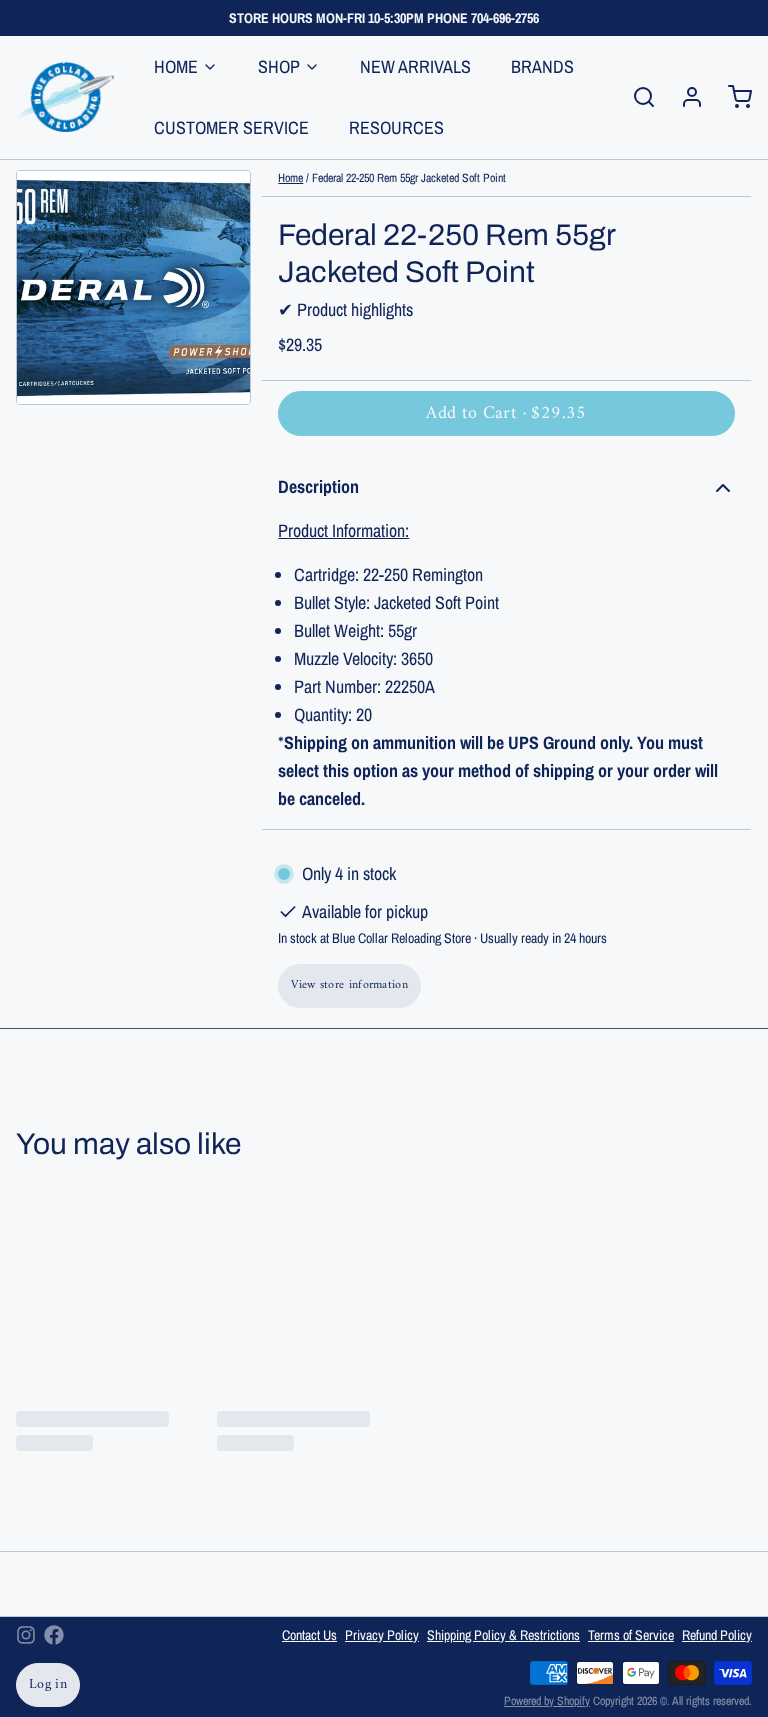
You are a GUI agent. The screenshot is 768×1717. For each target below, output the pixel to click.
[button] (506, 413)
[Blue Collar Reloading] (65, 97)
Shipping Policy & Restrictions (503, 1635)
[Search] (636, 97)
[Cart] (732, 97)
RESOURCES (396, 127)
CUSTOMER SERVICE (231, 127)
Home (290, 178)
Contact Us (309, 1635)
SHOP (279, 66)
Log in (48, 1684)
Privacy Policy (382, 1635)
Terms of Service (631, 1635)
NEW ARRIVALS (415, 66)
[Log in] (684, 97)
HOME (176, 66)
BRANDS (542, 66)
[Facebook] (54, 1635)
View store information (349, 985)
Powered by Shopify (547, 1701)
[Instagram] (26, 1635)
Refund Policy (717, 1635)
